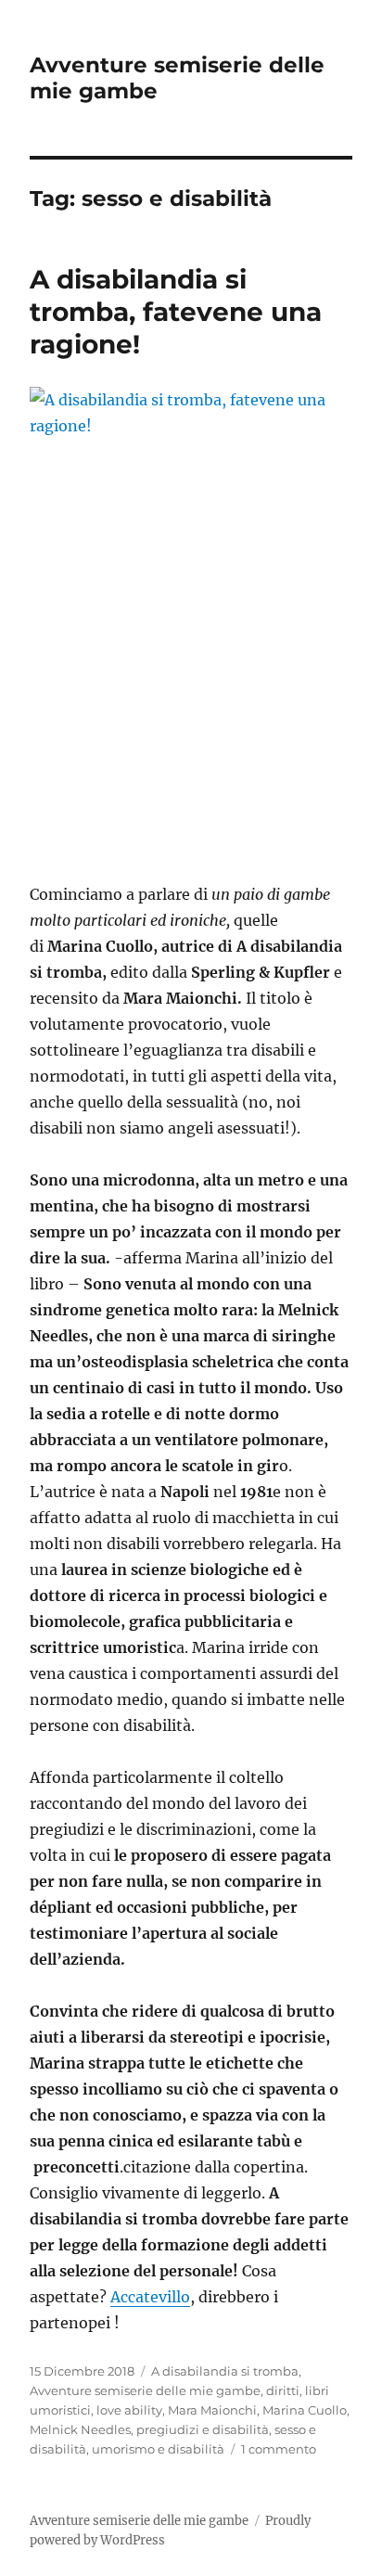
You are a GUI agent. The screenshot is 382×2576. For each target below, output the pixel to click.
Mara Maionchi (212, 2410)
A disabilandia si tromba (225, 2371)
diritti (283, 2390)
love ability (129, 2410)
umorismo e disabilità (158, 2449)
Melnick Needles (80, 2429)
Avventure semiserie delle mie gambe (145, 2390)
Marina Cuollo (305, 2410)
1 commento (279, 2449)
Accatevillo (150, 2297)
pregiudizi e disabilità (203, 2429)
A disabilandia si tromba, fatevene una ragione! (176, 312)
